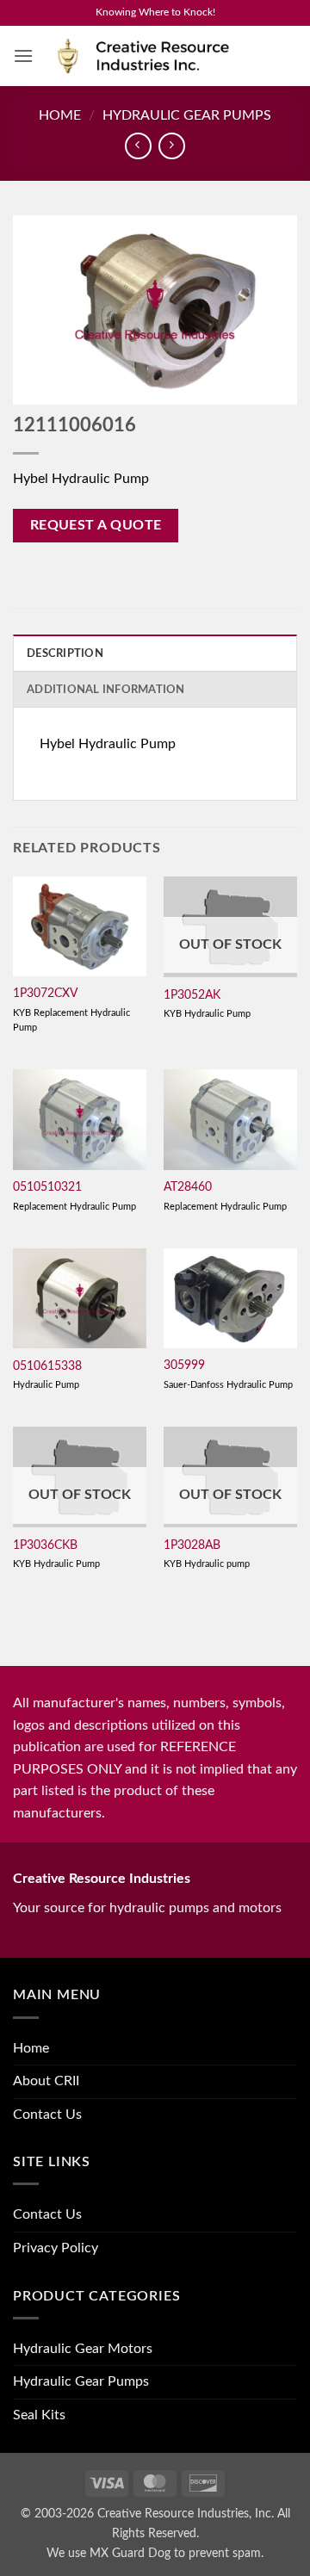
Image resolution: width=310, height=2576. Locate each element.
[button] (23, 56)
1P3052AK (192, 995)
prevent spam (225, 2553)
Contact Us (47, 2115)
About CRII (46, 2081)
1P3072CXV (45, 994)
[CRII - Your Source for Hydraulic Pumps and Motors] (165, 56)
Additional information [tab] (106, 690)
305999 (184, 1365)
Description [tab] (65, 653)
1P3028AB (192, 1545)
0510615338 (47, 1366)
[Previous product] (172, 146)
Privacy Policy (56, 2248)
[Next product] (138, 146)
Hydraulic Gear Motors (83, 2349)
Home (60, 115)
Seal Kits (39, 2415)
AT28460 (188, 1187)
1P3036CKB (45, 1545)
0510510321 (47, 1187)
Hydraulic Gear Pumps (187, 115)
